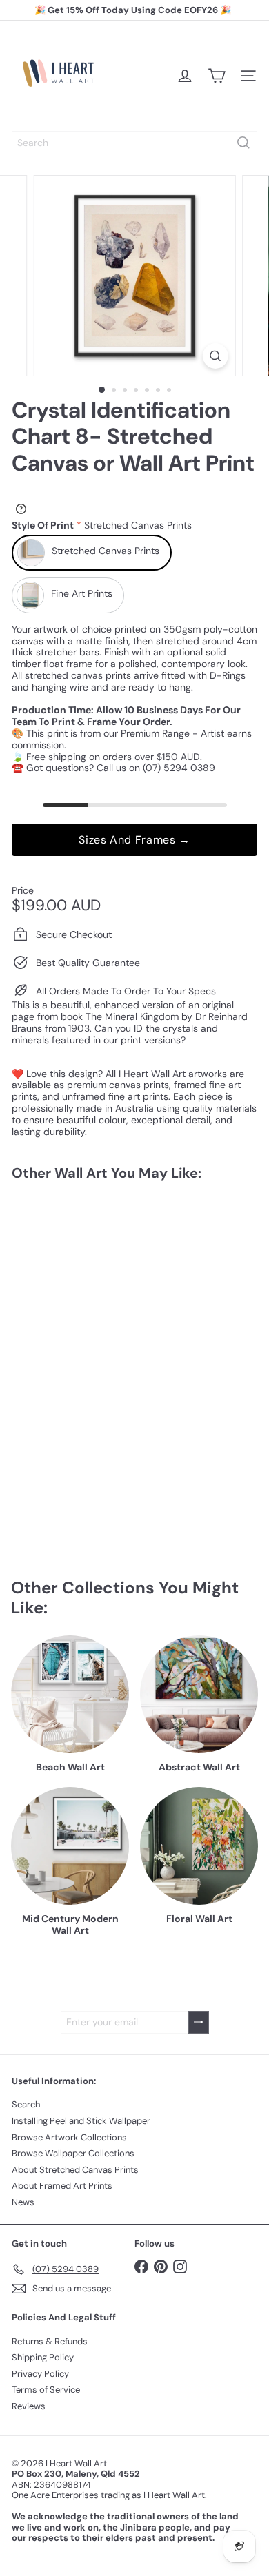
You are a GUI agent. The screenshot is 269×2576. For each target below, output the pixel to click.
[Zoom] (215, 356)
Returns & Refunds (50, 2341)
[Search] (243, 143)
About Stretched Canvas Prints (75, 2170)
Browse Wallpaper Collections (73, 2153)
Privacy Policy (40, 2374)
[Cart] (217, 76)
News (23, 2202)
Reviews (29, 2406)
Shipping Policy (43, 2357)
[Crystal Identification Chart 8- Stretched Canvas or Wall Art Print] (98, 1305)
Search (26, 2104)
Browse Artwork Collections (69, 2137)
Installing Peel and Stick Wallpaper (81, 2121)
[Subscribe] (199, 2022)
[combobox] (134, 143)
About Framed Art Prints (62, 2186)
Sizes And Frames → (134, 840)
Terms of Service (46, 2390)
